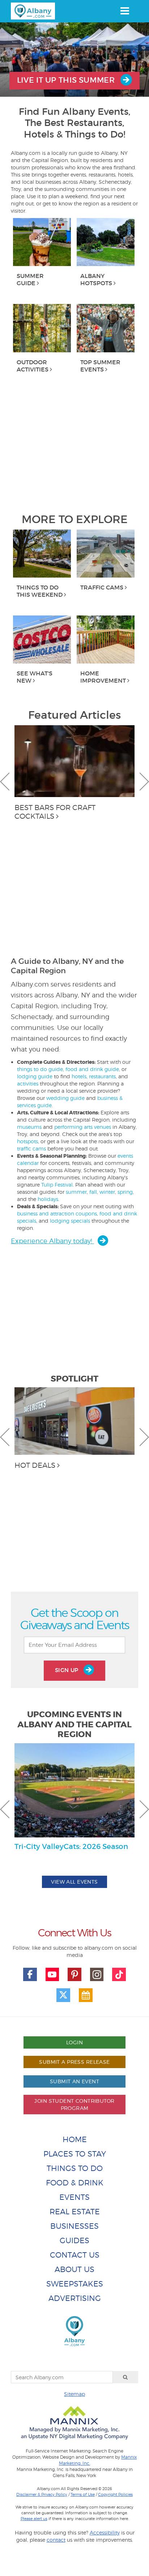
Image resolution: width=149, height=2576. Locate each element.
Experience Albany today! (52, 1241)
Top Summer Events (100, 366)
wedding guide (65, 1098)
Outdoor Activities (33, 366)
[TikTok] (119, 1975)
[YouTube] (52, 1975)
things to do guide (40, 1069)
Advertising (75, 2298)
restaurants (102, 1076)
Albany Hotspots (96, 279)
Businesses (74, 2226)
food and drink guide (92, 1069)
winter (107, 1192)
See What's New (35, 677)
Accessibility (105, 2533)
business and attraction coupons (57, 1213)
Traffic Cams (102, 587)
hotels (79, 1076)
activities (28, 1084)
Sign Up (68, 1670)
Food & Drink (75, 2183)
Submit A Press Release (74, 2062)
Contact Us (75, 2255)
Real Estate (75, 2212)
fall (93, 1192)
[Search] (125, 2377)
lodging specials (70, 1221)
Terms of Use (83, 2494)
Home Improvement (103, 677)
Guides (74, 2240)
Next (144, 782)
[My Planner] (86, 1995)
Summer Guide (30, 279)
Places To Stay (75, 2154)
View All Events (74, 1882)
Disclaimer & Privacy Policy (42, 2494)
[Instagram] (97, 1975)
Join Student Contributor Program (74, 2104)
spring (125, 1192)
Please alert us (34, 2519)
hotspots (27, 1141)
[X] (63, 1995)
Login (74, 2042)
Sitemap (74, 2394)
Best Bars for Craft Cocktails (55, 812)
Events (74, 2197)
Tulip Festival (57, 1185)
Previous (5, 782)
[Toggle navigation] (125, 11)
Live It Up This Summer (67, 80)
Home (75, 2139)
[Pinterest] (74, 1975)
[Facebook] (30, 1975)
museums (29, 1127)
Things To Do (75, 2168)
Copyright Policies (115, 2494)
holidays (48, 1199)
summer (76, 1192)
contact (56, 2540)
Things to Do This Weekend (40, 591)
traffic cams (31, 1148)
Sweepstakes (75, 2284)
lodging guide (35, 1076)
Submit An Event (74, 2081)
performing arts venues (83, 1127)
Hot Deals (35, 1465)
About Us (74, 2269)
